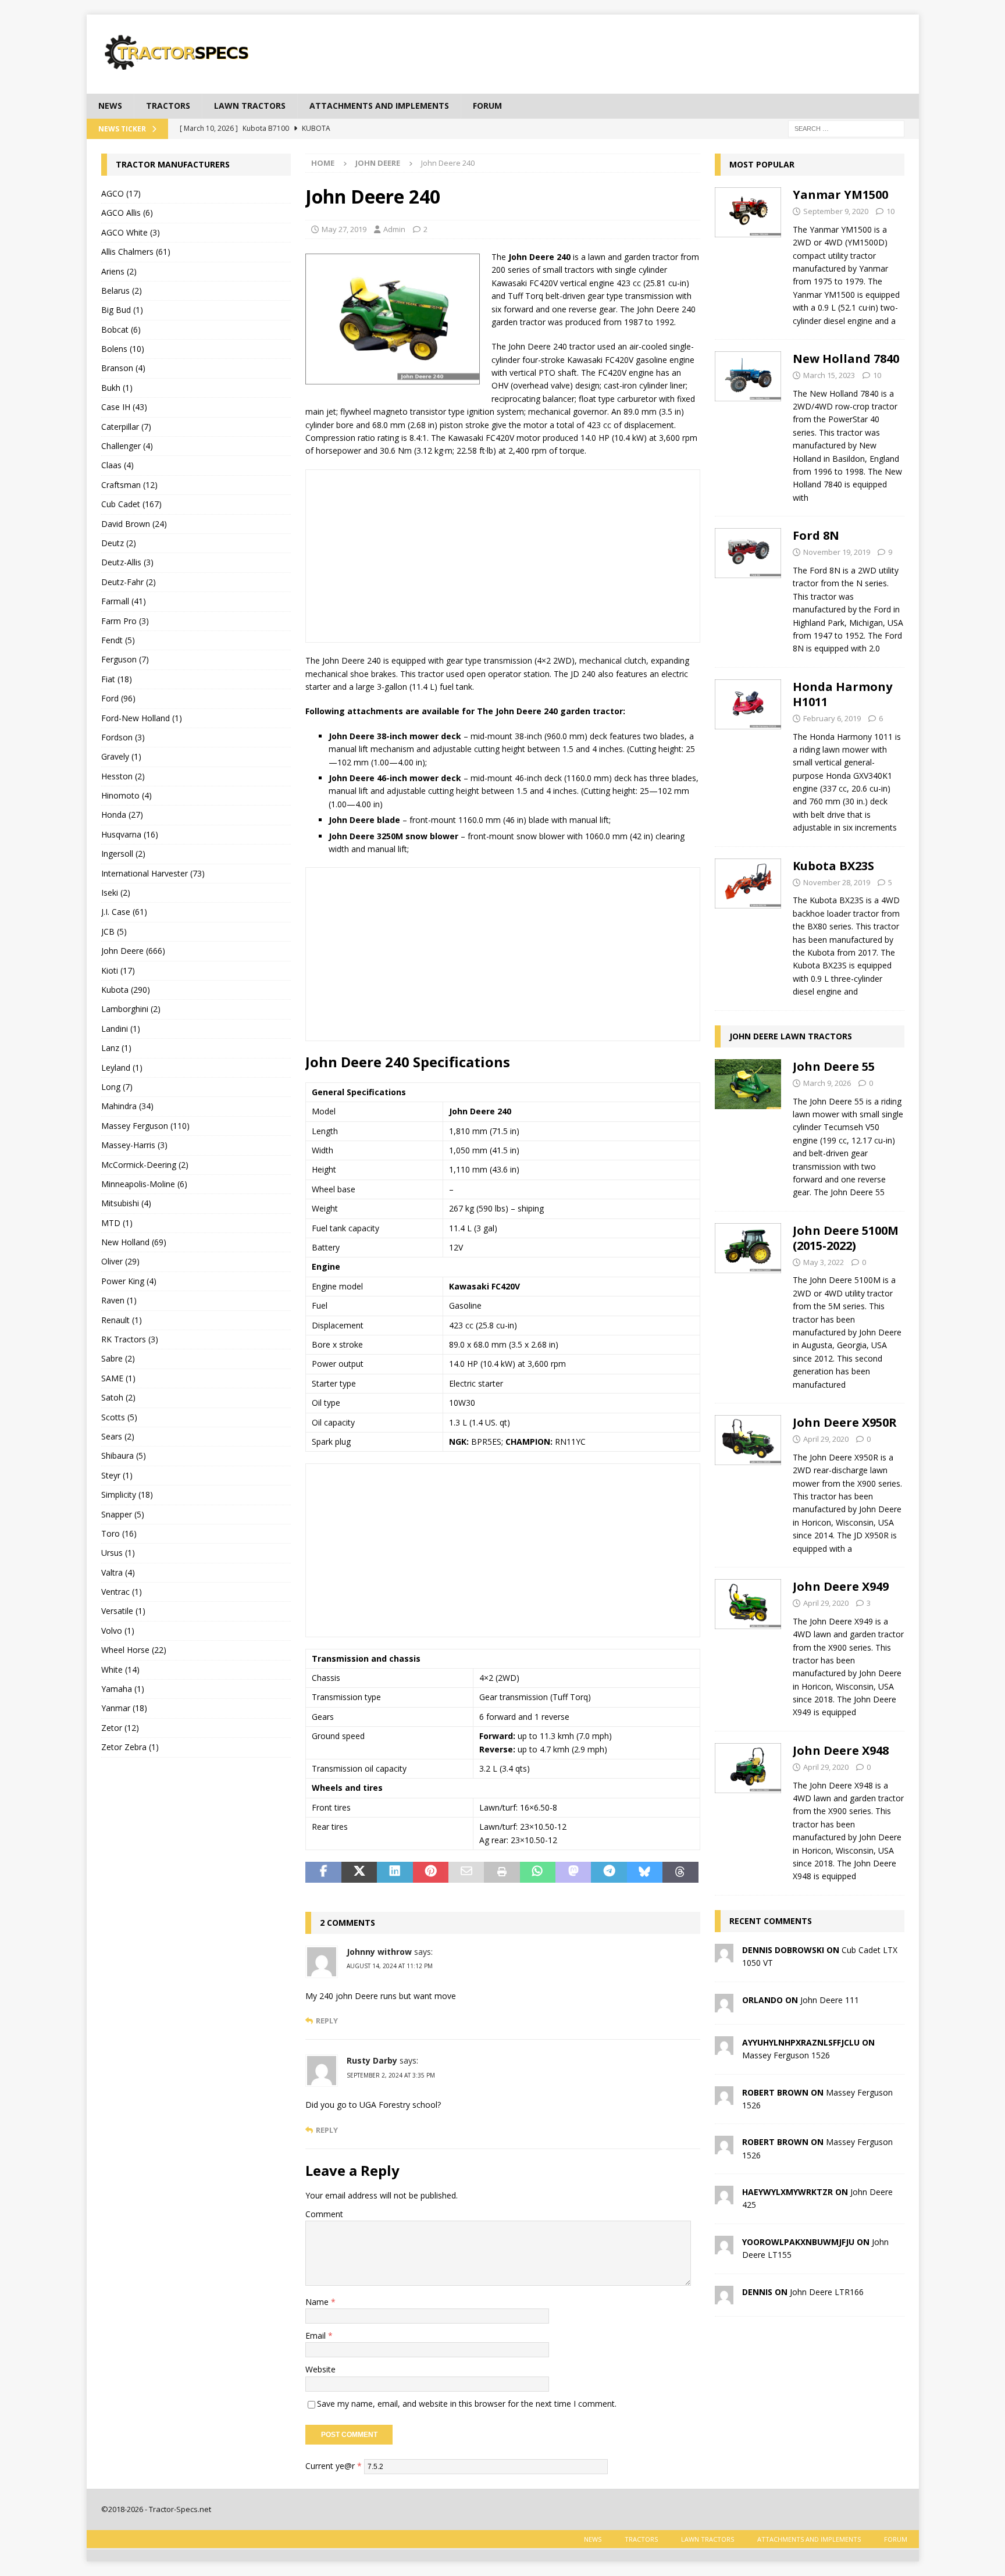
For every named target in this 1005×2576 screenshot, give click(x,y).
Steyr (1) (117, 1475)
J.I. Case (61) (124, 912)
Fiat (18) (117, 679)
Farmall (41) (124, 601)
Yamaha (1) (123, 1689)
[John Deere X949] (748, 1646)
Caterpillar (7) (126, 427)
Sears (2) (118, 1436)
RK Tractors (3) (130, 1339)
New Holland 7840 (846, 359)
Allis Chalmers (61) (136, 252)
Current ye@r (334, 2466)
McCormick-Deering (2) (145, 1165)
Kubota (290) (126, 990)
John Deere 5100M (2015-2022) (846, 1238)
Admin (394, 229)
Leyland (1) (122, 1068)
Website (320, 2369)
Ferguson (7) (125, 659)
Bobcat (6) (121, 329)
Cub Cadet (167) (131, 504)
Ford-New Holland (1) (142, 718)
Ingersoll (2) (123, 854)
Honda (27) (122, 815)
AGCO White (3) (131, 232)
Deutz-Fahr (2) (129, 582)
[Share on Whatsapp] (538, 1872)
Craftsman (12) (129, 485)
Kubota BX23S (833, 866)
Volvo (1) (118, 1631)
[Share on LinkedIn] (395, 1872)
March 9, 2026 (827, 1083)
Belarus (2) (122, 291)
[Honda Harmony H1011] (748, 754)
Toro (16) (119, 1533)
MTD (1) (117, 1223)
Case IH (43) (124, 407)
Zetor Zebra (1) (130, 1747)
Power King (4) (129, 1281)
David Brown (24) (134, 524)
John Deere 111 (830, 2000)
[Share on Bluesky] (645, 1872)
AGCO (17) (121, 193)
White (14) (120, 1670)
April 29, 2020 (826, 1439)
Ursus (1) (118, 1553)
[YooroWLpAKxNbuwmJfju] (724, 2247)
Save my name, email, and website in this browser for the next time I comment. (467, 2404)
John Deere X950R (845, 1422)
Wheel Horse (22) (134, 1650)
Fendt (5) (118, 640)
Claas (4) (117, 465)
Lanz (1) (116, 1048)
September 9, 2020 (836, 211)
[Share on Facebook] (323, 1872)
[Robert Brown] (724, 2098)
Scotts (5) (119, 1417)
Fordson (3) (123, 737)
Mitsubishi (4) (126, 1203)
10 (890, 211)
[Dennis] (724, 2297)
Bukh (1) (117, 388)
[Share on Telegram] (609, 1872)
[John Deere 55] (748, 1126)
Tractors (168, 106)
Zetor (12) (120, 1728)
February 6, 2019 (832, 718)
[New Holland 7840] (748, 425)
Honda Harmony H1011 (842, 694)
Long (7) (117, 1087)
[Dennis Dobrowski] (724, 1956)
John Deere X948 (841, 1750)
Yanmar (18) (124, 1708)
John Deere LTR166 (827, 2292)
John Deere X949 (841, 1586)
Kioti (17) (118, 970)
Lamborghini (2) (131, 1009)
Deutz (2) (119, 543)
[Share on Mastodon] (573, 1872)
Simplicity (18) (127, 1494)
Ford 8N (816, 535)
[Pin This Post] (431, 1872)
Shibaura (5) (124, 1456)
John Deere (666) (133, 951)
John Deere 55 (834, 1066)
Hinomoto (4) (126, 795)
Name (318, 2302)
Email (317, 2335)
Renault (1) (122, 1320)
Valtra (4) (118, 1572)
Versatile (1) (123, 1611)
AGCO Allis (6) (127, 213)
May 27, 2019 (344, 229)
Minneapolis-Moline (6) (144, 1184)
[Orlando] (724, 2005)
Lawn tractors (250, 106)
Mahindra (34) (127, 1106)
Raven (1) (119, 1300)
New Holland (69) (134, 1242)
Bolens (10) (123, 349)
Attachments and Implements (379, 106)
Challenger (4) (127, 446)
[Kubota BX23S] (748, 926)
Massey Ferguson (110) (145, 1126)
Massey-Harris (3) (134, 1145)
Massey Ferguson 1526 (786, 2055)
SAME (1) (118, 1378)
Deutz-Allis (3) (127, 562)
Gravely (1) (121, 756)
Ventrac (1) (122, 1592)
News (110, 106)
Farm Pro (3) (125, 621)
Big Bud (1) (122, 310)
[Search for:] (846, 128)
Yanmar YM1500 (840, 195)
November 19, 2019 (837, 552)
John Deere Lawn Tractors (791, 1036)
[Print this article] (502, 1872)
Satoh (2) (118, 1397)
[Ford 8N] (748, 589)
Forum (487, 106)
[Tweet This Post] (359, 1872)
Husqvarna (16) (130, 834)
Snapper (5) (123, 1514)
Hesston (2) (123, 776)
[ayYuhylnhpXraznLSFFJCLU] (724, 2048)
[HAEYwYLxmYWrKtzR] (724, 2198)
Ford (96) (118, 698)
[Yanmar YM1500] (748, 254)
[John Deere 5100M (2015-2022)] (748, 1304)
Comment (324, 2214)
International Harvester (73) (153, 873)
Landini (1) (121, 1029)
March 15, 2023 (829, 375)
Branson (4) (123, 368)
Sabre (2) (118, 1358)
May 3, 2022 (824, 1262)
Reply (327, 2021)
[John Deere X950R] (748, 1482)
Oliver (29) (120, 1261)
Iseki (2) (116, 892)
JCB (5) (114, 931)
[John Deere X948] (748, 1810)
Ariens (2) (119, 271)
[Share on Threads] (680, 1872)
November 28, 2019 (837, 882)
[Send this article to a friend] (466, 1872)
